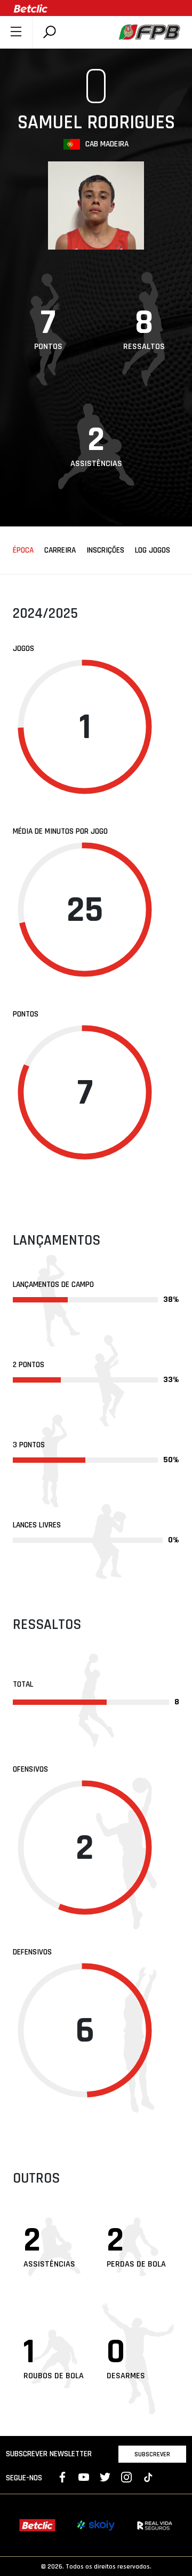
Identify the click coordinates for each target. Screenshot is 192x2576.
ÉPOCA (23, 550)
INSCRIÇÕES (105, 550)
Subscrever (152, 2454)
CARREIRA (60, 550)
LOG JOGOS (153, 550)
